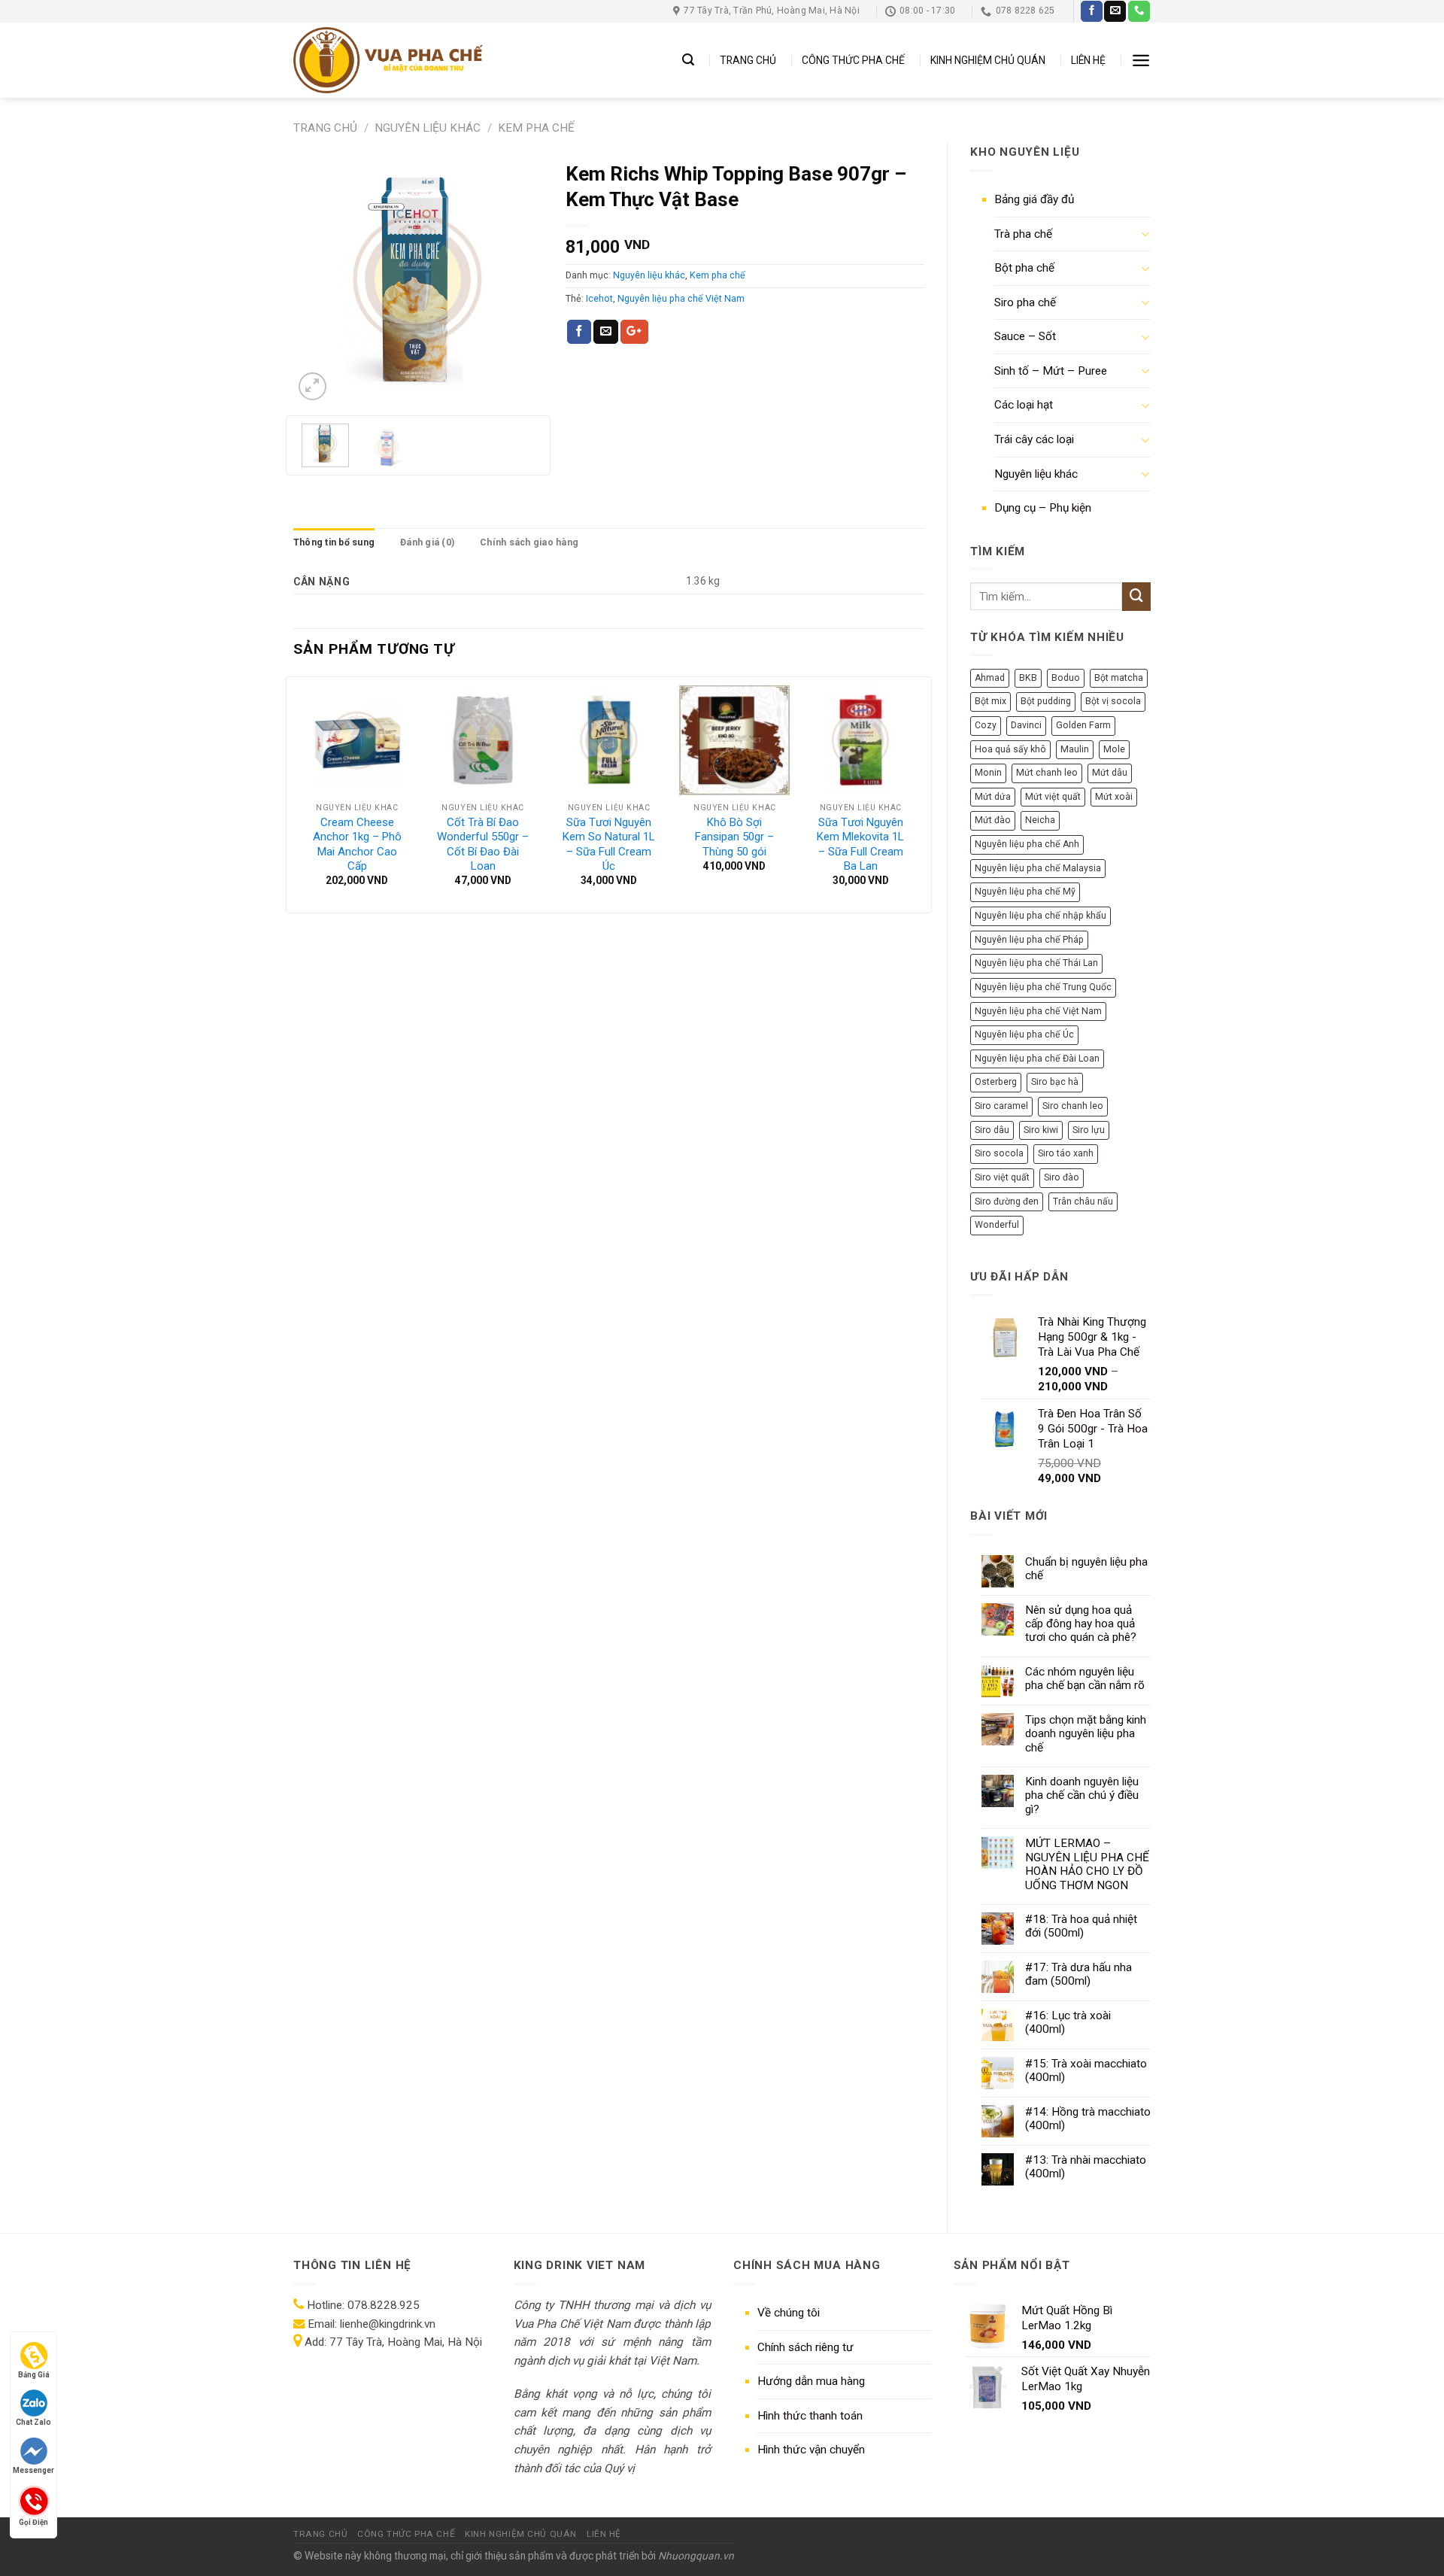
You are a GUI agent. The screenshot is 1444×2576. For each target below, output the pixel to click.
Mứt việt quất (1053, 797)
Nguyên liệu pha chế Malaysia (1038, 868)
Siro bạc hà (1055, 1082)
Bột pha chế (1024, 268)
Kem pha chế (536, 128)
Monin (988, 773)
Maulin (1075, 749)
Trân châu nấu (1083, 1201)
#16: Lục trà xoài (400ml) (1068, 2022)
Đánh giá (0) (427, 542)
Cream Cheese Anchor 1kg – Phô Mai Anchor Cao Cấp (357, 844)
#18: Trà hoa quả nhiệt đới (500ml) (1081, 1926)
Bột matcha (1119, 678)
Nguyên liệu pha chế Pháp (1029, 940)
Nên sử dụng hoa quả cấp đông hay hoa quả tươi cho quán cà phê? (1081, 1624)
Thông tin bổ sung (334, 542)
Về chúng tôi (789, 2313)
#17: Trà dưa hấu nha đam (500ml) (1078, 1974)
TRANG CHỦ (748, 60)
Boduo (1066, 678)
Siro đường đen (1007, 1201)
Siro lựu (1089, 1130)
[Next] (519, 279)
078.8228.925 (384, 2305)
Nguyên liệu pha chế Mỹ (1025, 892)
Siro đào (1062, 1177)
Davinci (1026, 725)
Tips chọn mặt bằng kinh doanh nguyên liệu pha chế (1086, 1734)
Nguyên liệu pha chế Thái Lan (1036, 963)
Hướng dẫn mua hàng (811, 2381)
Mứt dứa (993, 797)
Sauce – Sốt (1025, 336)
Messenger (33, 2470)
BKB (1028, 678)
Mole (1114, 749)
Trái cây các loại (1034, 439)
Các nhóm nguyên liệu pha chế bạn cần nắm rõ (1085, 1678)
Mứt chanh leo (1047, 773)
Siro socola (999, 1153)
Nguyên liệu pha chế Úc (1024, 1034)
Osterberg (996, 1082)
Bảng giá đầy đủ (1034, 199)
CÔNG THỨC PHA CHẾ (853, 60)
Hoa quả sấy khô (1010, 749)
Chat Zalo (33, 2422)
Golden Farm (1083, 725)
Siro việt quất (1002, 1177)
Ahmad (990, 678)
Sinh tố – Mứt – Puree (1051, 371)
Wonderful (997, 1225)
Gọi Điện (33, 2521)
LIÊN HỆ (1088, 60)
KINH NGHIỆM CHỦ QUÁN (988, 60)
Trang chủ (325, 128)
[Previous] (317, 279)
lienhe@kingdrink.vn (388, 2324)
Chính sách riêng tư (805, 2347)
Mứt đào (993, 820)
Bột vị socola (1113, 701)
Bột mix (990, 701)
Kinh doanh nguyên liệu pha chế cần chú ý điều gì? (1082, 1795)
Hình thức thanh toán (810, 2416)
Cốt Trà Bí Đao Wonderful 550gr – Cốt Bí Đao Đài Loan (483, 844)
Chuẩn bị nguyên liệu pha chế (1086, 1569)
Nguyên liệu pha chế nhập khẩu (1041, 916)
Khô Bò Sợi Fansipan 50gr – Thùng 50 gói (734, 837)
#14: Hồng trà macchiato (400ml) (1088, 2119)
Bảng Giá (34, 2375)
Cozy (986, 725)
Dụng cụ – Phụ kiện (1043, 508)
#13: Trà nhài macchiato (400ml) (1086, 2167)
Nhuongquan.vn (696, 2556)
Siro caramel (1001, 1106)
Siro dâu (992, 1130)
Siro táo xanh (1066, 1153)
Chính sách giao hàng (529, 542)
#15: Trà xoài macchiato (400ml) (1086, 2070)
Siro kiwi (1041, 1130)
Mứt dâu (1110, 773)
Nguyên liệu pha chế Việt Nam (1038, 1011)
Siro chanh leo (1073, 1106)
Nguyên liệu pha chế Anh (1027, 844)
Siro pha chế (1025, 302)
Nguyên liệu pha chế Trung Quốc (1043, 987)
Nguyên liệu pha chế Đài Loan (1037, 1059)
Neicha (1040, 820)
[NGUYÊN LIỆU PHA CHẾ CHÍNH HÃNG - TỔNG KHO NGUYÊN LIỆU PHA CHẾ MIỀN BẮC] (388, 60)
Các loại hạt (1024, 405)
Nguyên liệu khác (428, 128)
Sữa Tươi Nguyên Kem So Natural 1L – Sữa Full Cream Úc (609, 844)
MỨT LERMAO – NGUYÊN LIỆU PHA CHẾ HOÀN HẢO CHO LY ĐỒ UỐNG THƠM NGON (1087, 1864)
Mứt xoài (1114, 797)
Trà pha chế (1023, 234)
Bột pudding (1046, 701)
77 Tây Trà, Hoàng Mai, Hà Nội (404, 2342)
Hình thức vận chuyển (811, 2450)
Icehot (599, 299)
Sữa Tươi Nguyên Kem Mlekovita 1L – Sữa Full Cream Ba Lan (860, 844)
